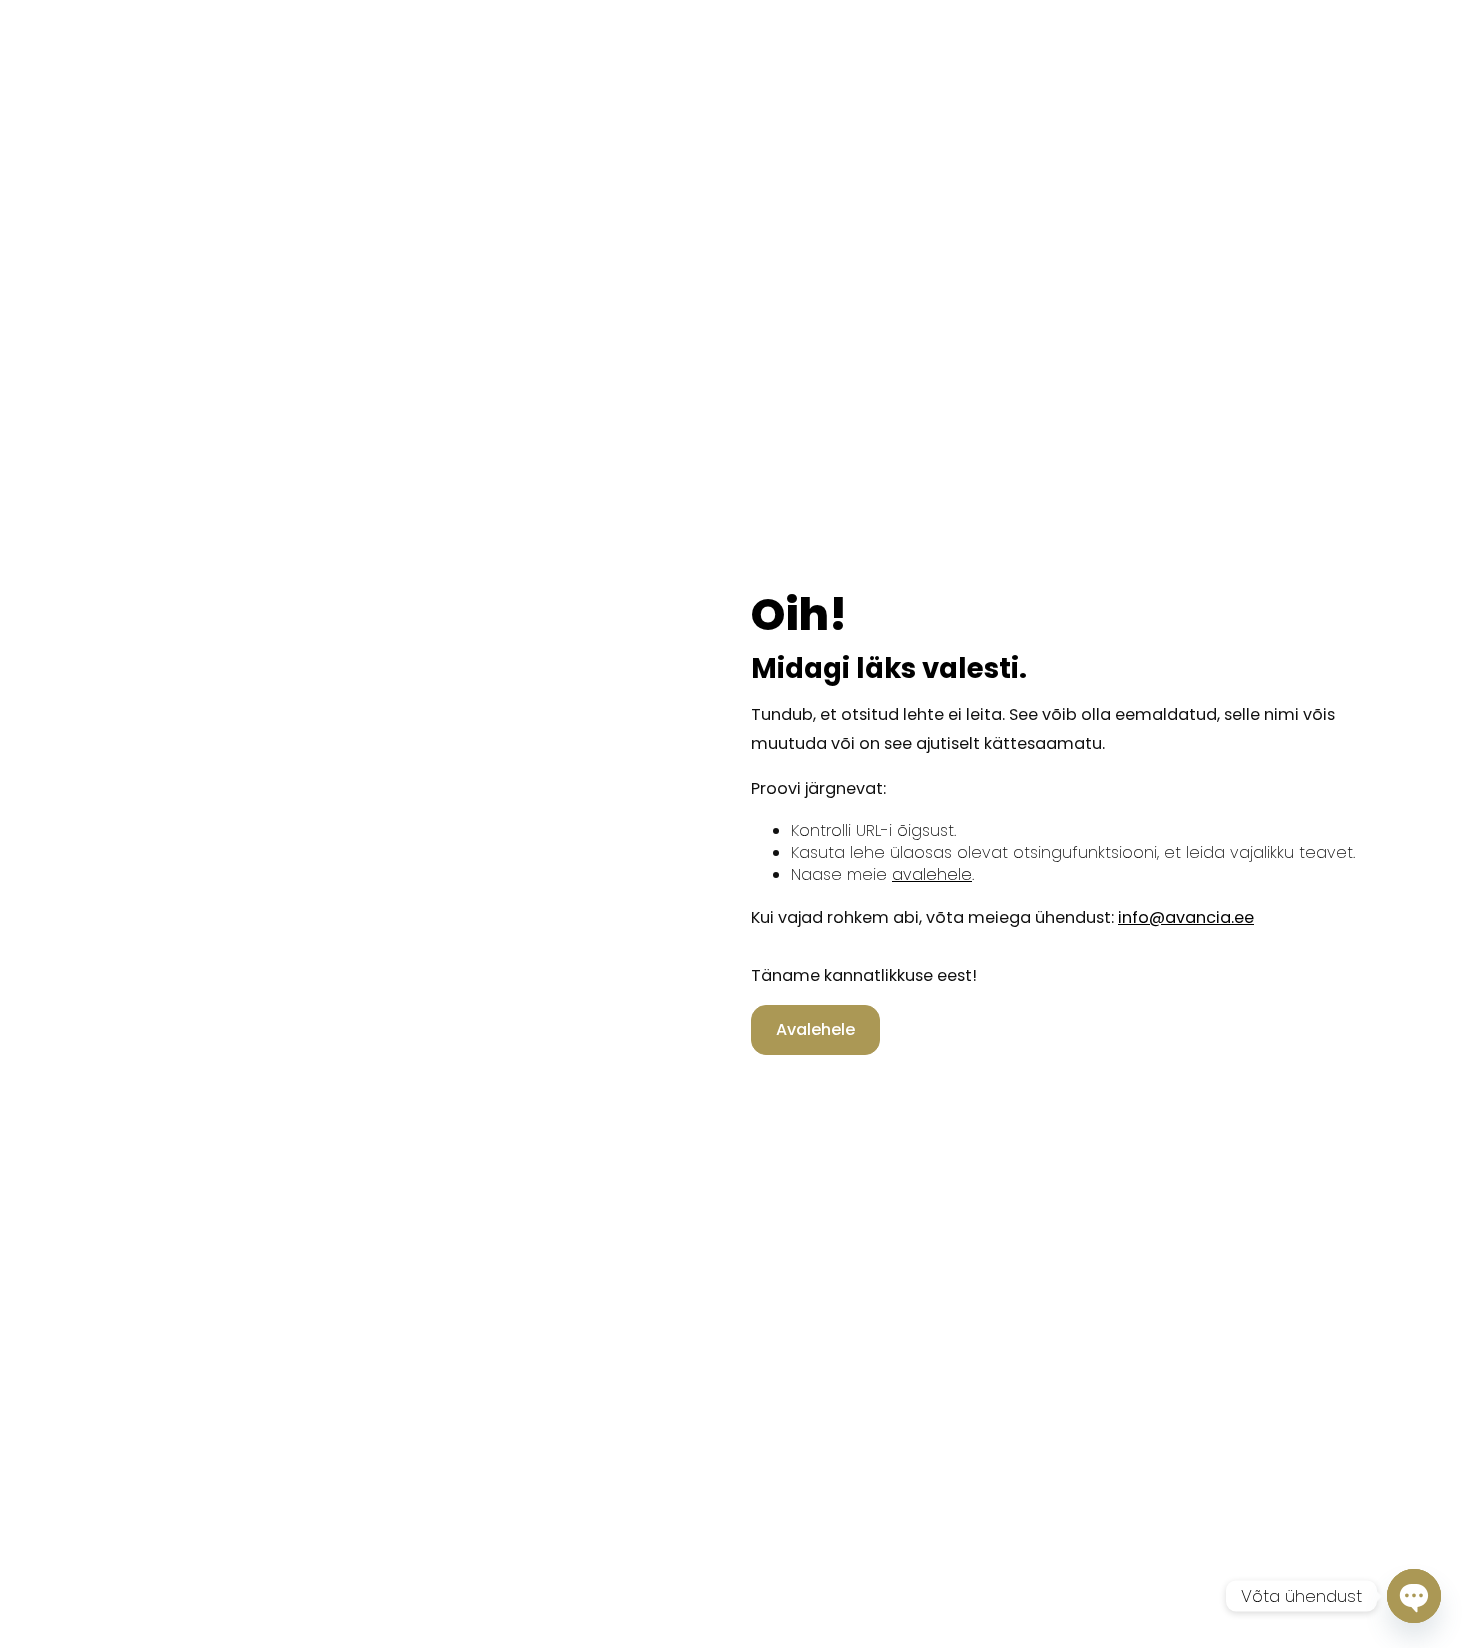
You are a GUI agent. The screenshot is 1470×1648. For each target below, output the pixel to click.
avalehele (932, 874)
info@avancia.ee (1186, 917)
